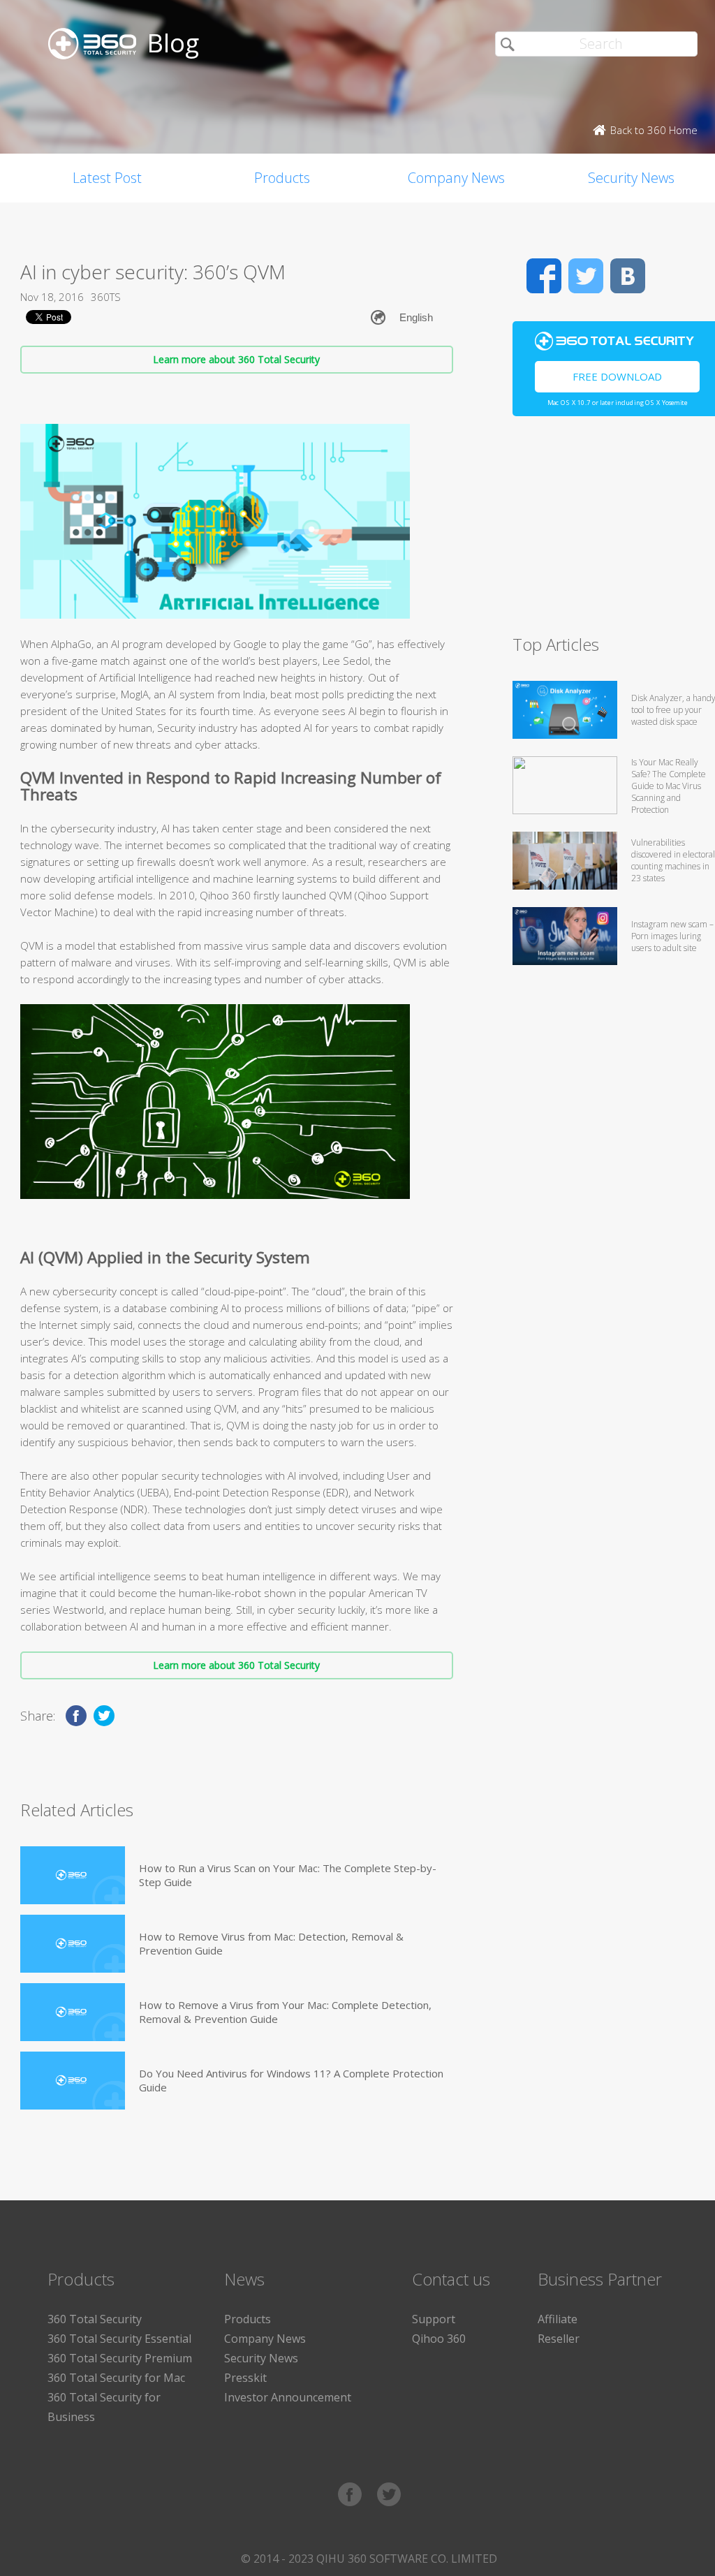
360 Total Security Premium (120, 2358)
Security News (261, 2358)
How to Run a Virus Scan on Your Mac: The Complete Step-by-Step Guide (288, 1875)
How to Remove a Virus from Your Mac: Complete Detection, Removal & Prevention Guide (285, 2012)
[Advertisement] (614, 531)
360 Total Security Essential (119, 2339)
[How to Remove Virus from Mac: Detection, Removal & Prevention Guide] (73, 1944)
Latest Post (107, 178)
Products (282, 178)
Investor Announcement (288, 2397)
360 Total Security (95, 2319)
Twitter (586, 276)
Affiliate (558, 2319)
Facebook (544, 276)
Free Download (617, 376)
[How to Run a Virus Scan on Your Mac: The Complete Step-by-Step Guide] (73, 1875)
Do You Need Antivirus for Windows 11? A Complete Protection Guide (291, 2080)
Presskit (245, 2378)
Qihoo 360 (439, 2339)
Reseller (559, 2339)
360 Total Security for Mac (116, 2378)
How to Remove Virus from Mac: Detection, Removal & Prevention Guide (271, 1943)
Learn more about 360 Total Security (236, 359)
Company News (456, 178)
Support (434, 2319)
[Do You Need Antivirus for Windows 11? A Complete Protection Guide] (73, 2081)
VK (628, 276)
